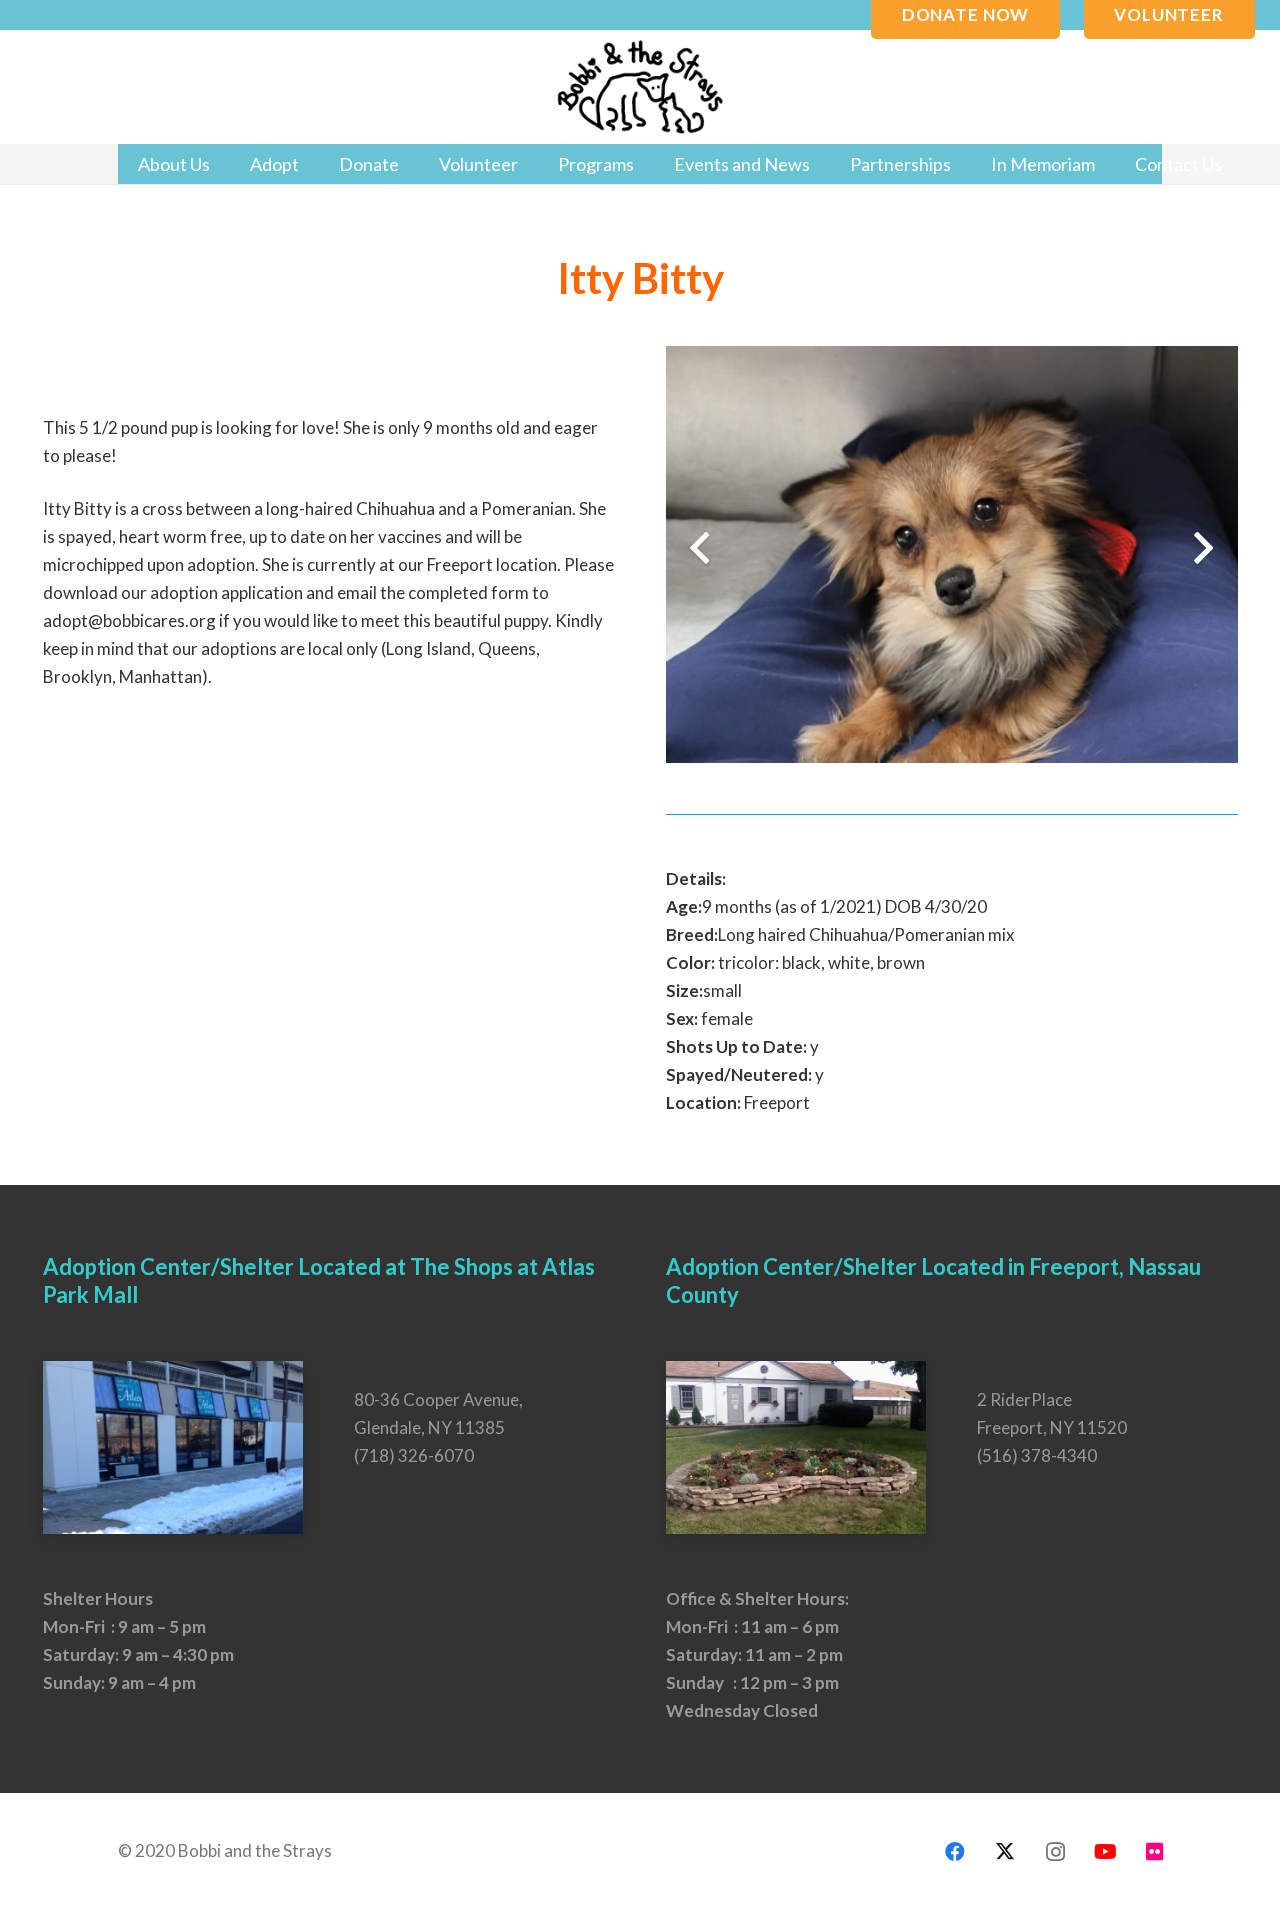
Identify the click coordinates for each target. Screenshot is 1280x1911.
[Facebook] (955, 1852)
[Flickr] (1155, 1852)
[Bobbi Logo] (640, 87)
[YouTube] (1105, 1852)
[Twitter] (1005, 1852)
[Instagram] (1055, 1852)
